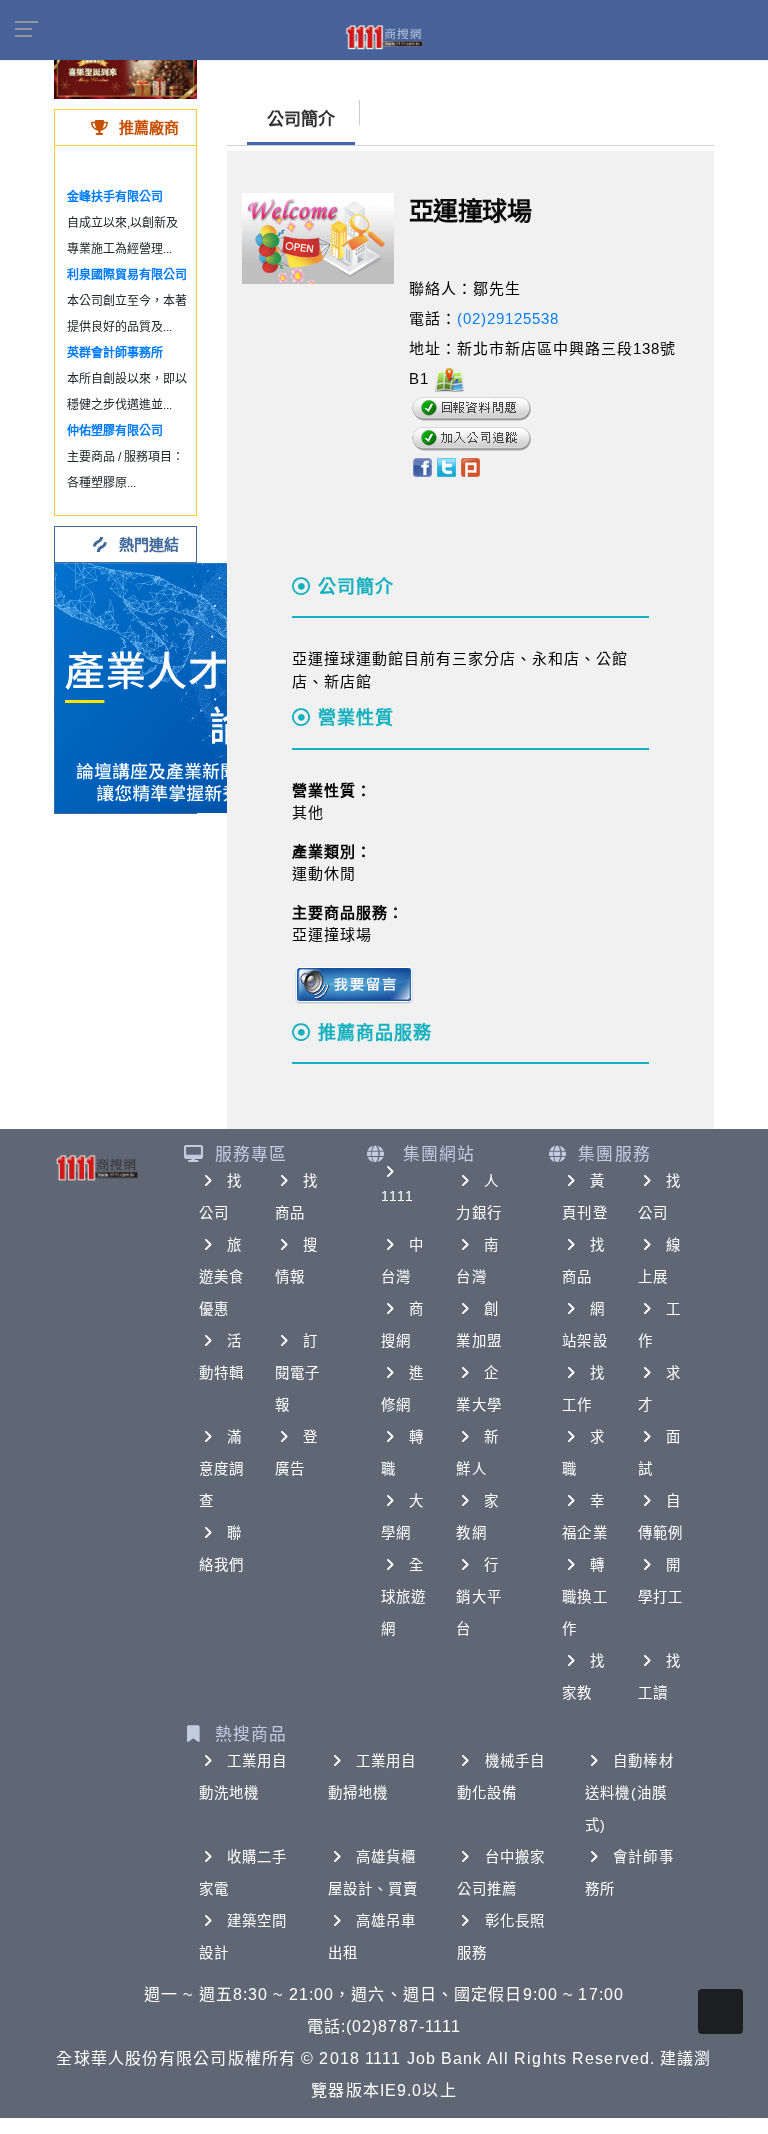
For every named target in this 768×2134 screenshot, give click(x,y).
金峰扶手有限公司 (115, 197)
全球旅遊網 (403, 1597)
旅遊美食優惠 (221, 1277)
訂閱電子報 (297, 1373)
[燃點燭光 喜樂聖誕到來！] (125, 69)
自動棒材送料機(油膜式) (629, 1793)
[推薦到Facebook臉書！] (421, 465)
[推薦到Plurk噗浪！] (471, 465)
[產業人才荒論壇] (180, 686)
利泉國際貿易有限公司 (127, 275)
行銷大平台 (478, 1597)
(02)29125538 (508, 318)
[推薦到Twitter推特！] (446, 465)
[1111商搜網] (384, 36)
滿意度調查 (221, 1469)
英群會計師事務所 (115, 353)
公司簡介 (301, 119)
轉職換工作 (584, 1597)
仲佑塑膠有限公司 (115, 431)
